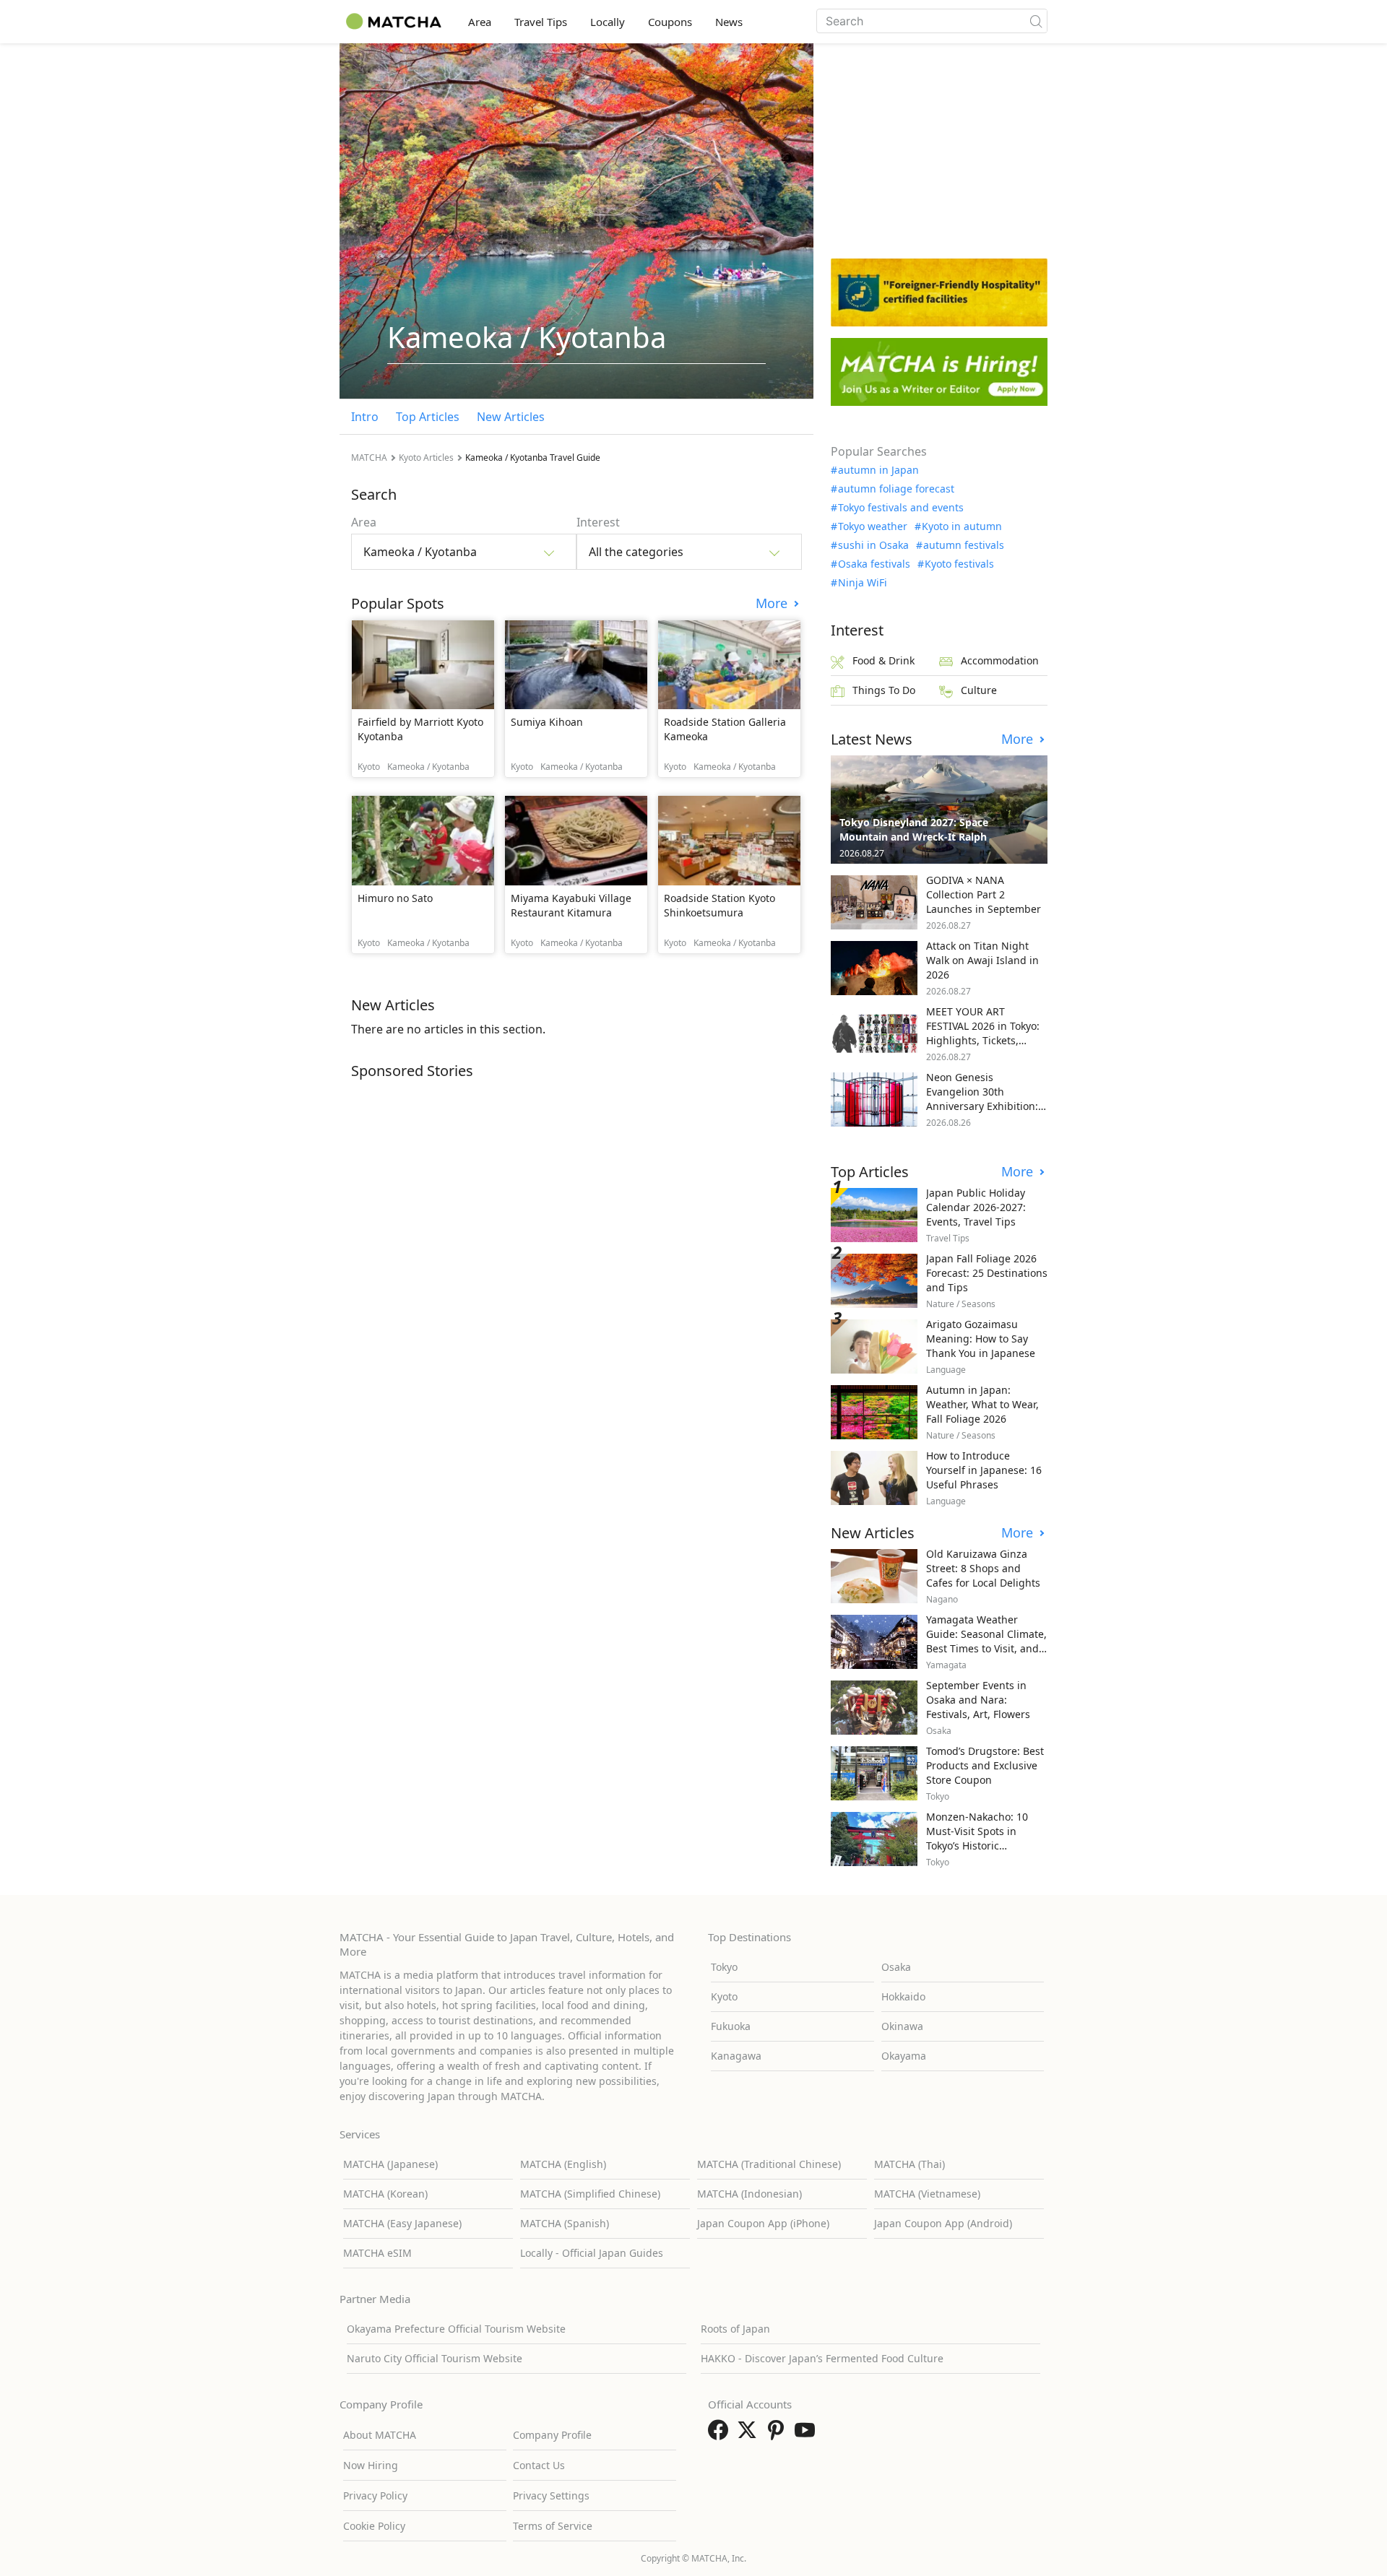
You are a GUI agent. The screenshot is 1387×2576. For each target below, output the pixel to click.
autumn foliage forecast (896, 489)
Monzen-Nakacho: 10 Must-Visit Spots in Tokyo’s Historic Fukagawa (977, 1838)
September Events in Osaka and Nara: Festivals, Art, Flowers (978, 1700)
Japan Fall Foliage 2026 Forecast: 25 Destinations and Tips (987, 1273)
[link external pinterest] (779, 2434)
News (729, 22)
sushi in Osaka (873, 545)
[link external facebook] (721, 2434)
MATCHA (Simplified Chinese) (590, 2194)
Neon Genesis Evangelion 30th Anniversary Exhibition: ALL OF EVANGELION (982, 1099)
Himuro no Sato (395, 898)
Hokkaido (903, 1996)
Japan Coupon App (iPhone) (763, 2223)
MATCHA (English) (563, 2164)
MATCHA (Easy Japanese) (402, 2223)
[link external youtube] (808, 2434)
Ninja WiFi (863, 583)
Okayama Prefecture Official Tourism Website (456, 2329)
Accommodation (1000, 660)
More (773, 603)
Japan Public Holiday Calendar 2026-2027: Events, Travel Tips (976, 1207)
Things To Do (884, 690)
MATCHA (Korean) (385, 2194)
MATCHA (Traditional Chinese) (769, 2164)
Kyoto (724, 1996)
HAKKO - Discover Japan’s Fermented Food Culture (822, 2358)
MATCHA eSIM (377, 2253)
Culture (979, 690)
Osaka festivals (874, 564)
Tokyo (724, 1967)
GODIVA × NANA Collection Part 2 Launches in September (984, 894)
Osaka (896, 1967)
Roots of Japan (735, 2329)
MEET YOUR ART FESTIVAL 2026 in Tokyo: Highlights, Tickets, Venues (983, 1033)
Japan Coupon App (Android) (943, 2223)
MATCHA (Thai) (909, 2164)
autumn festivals (964, 545)
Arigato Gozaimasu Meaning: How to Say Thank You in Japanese (981, 1339)
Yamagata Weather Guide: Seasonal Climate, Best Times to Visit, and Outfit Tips (986, 1641)
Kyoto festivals (959, 564)
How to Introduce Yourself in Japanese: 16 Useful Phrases (984, 1470)
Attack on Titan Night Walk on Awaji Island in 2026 (982, 960)
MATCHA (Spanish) (565, 2223)
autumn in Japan (878, 470)
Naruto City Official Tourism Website (435, 2358)
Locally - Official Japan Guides (592, 2253)
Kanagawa (736, 2056)
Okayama (904, 2056)
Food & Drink (883, 660)
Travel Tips (541, 22)
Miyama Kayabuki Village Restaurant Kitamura (571, 905)
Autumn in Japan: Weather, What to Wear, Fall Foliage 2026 (982, 1404)
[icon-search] (1036, 21)
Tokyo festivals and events (901, 508)
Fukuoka (731, 2026)
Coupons (670, 22)
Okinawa (902, 2026)
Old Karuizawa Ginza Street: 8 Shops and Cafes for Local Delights (983, 1568)
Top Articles (428, 417)
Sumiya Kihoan (547, 722)
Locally (608, 22)
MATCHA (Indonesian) (749, 2194)
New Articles (511, 417)
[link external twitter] (750, 2434)
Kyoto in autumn (962, 526)
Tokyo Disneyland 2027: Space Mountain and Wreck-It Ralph (914, 829)
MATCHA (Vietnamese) (927, 2194)
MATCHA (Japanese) (390, 2164)
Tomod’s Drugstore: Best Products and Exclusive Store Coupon (985, 1765)
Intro (365, 417)
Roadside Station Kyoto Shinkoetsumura (720, 905)
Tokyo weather (873, 526)
